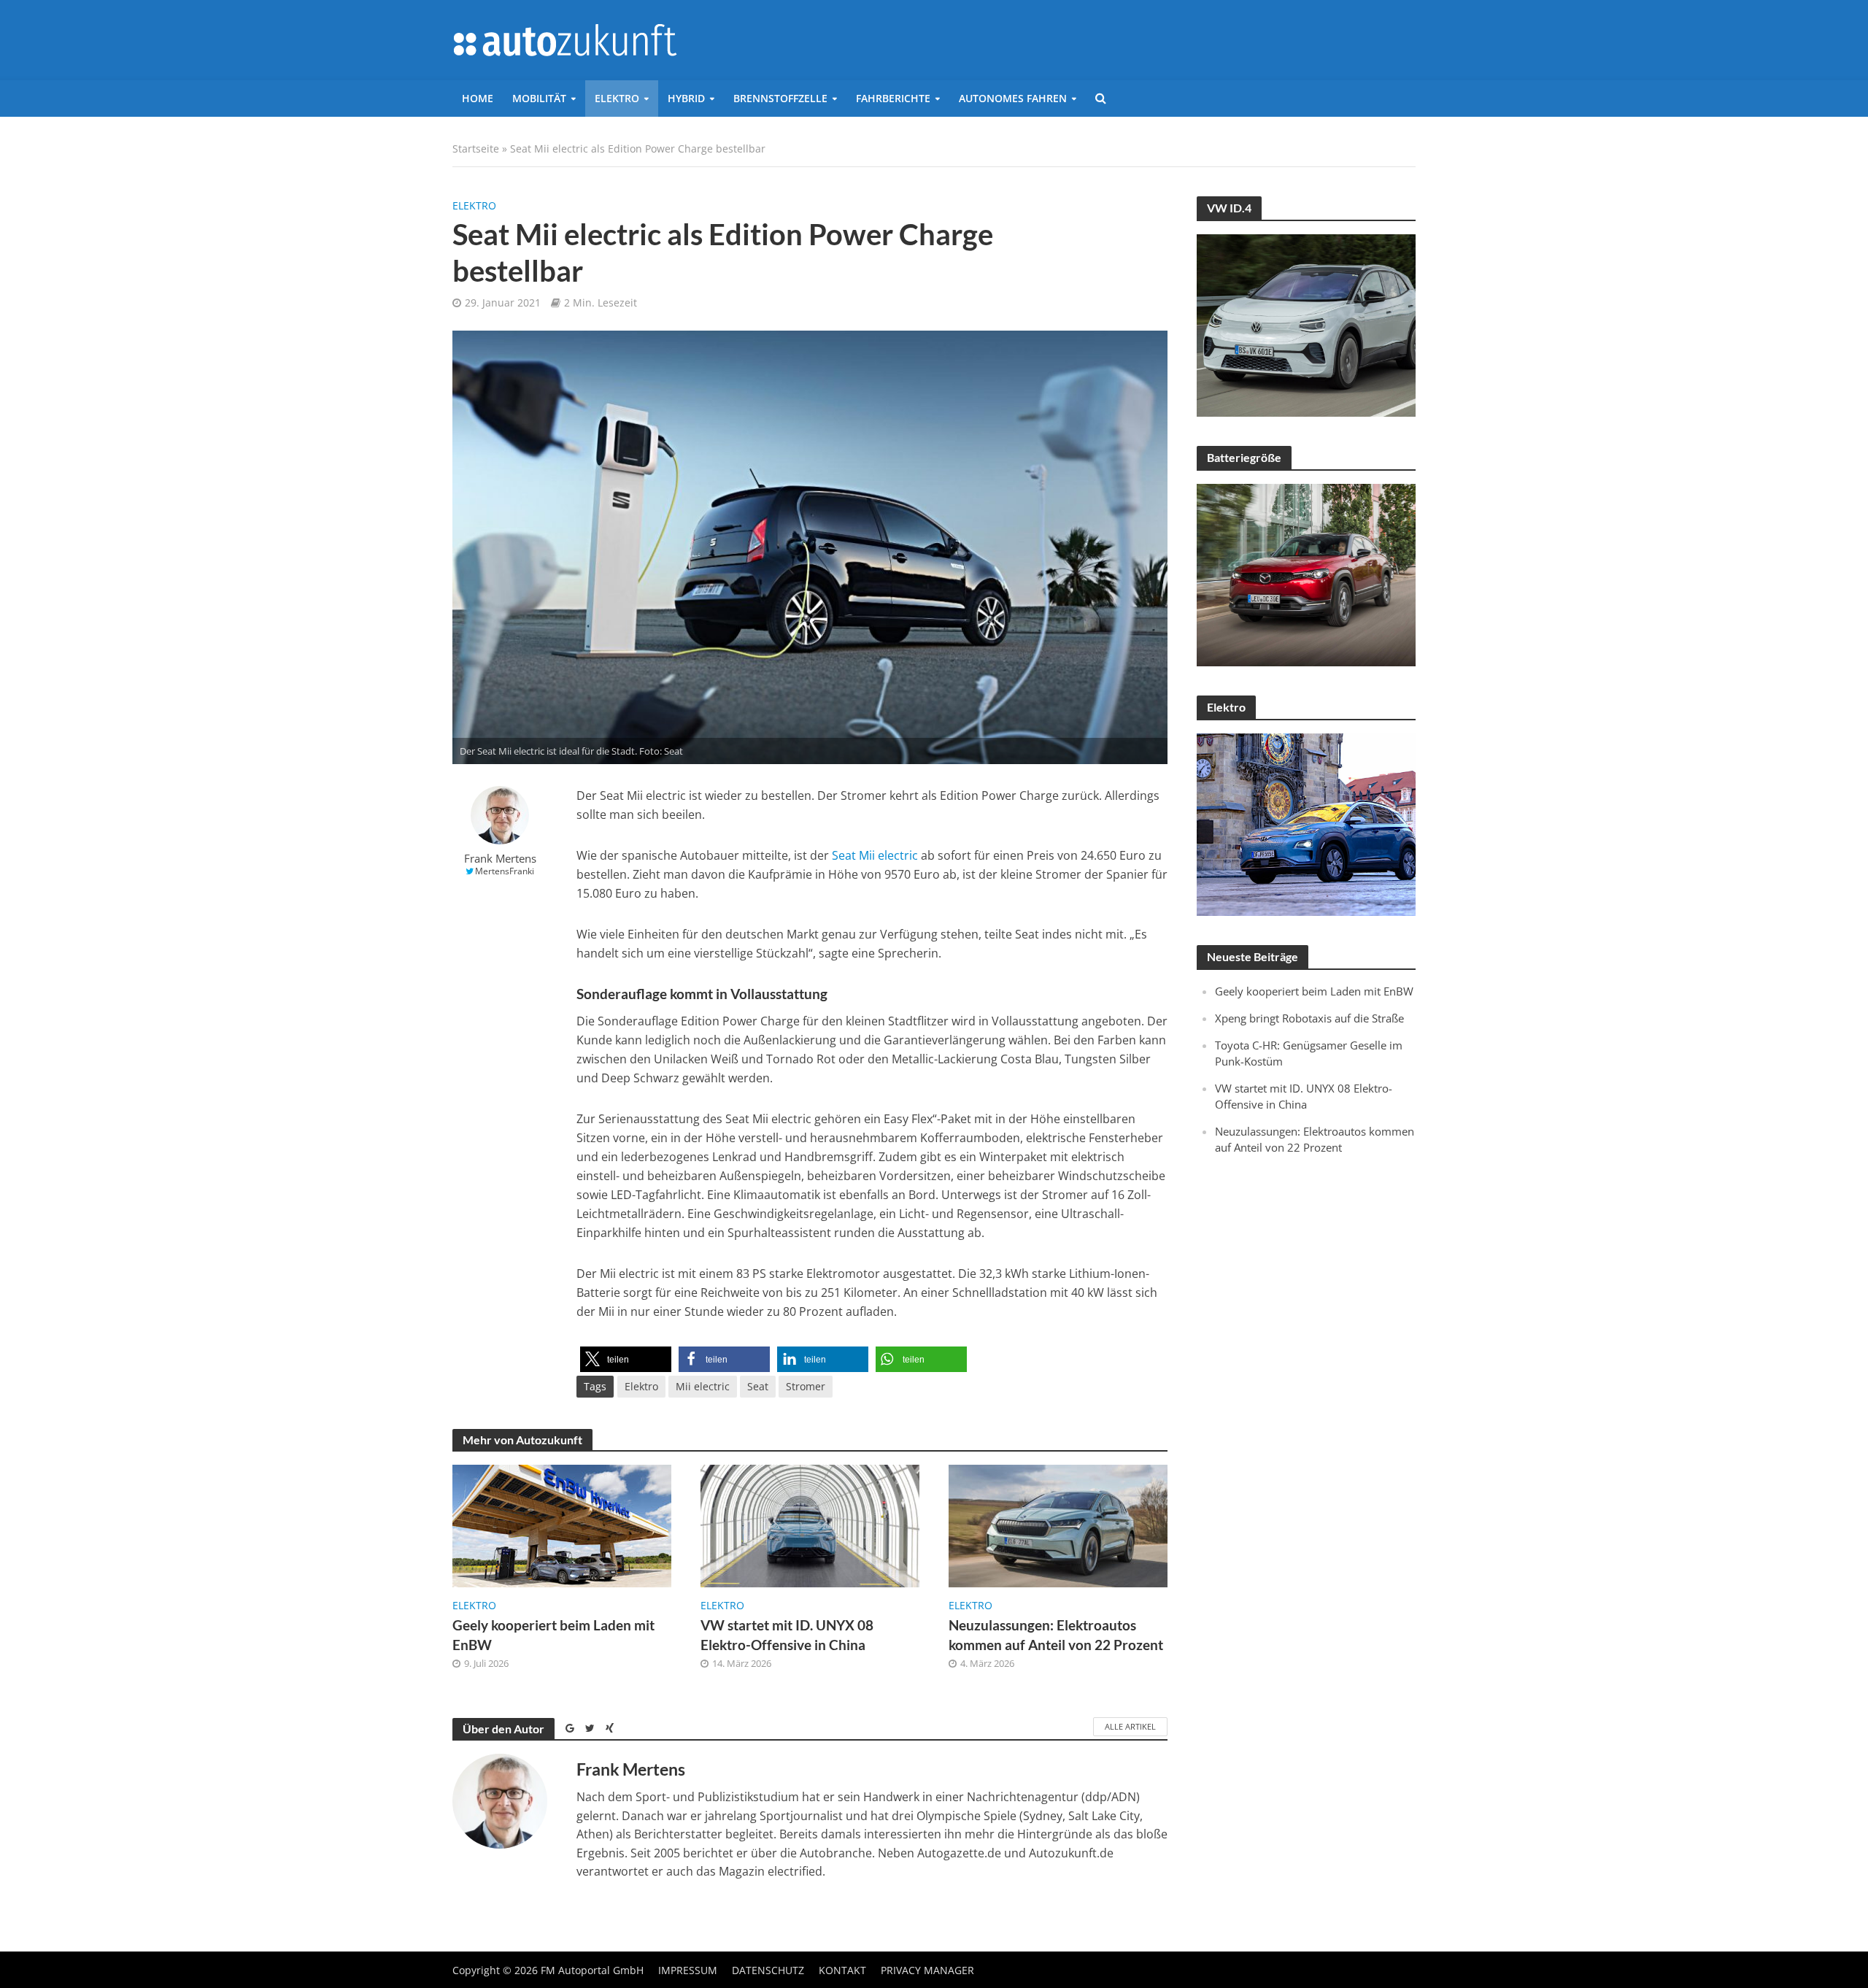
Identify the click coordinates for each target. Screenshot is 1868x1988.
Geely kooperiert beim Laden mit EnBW (553, 1635)
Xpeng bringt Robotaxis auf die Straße (1309, 1018)
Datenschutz (768, 1970)
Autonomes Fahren (1013, 98)
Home (478, 98)
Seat (758, 1386)
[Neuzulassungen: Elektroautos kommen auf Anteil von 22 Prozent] (1058, 1525)
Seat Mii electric (875, 855)
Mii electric (703, 1386)
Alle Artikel (1130, 1726)
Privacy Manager (927, 1970)
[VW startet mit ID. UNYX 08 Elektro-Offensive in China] (810, 1525)
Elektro (617, 98)
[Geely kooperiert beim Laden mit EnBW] (562, 1525)
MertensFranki (505, 871)
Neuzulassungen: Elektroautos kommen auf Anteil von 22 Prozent (1056, 1635)
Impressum (688, 1970)
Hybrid (686, 98)
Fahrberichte (893, 98)
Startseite (476, 149)
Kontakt (842, 1970)
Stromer (806, 1386)
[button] (626, 1359)
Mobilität (539, 98)
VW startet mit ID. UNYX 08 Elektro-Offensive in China (787, 1635)
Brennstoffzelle (780, 98)
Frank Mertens (500, 859)
